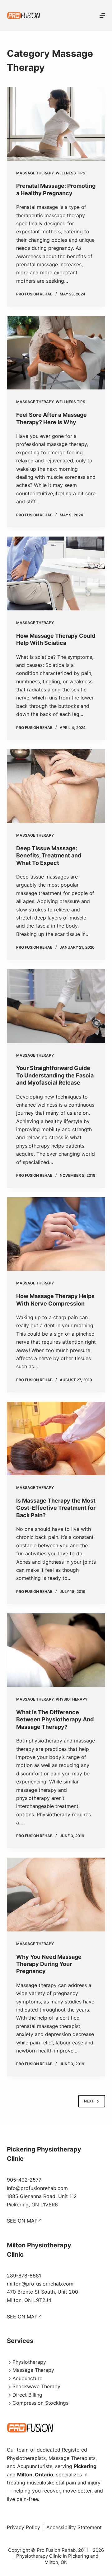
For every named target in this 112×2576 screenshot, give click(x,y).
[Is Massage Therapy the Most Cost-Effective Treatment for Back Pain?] (56, 1439)
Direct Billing (27, 2395)
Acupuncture (27, 2378)
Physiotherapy (72, 1699)
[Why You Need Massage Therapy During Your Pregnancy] (56, 1895)
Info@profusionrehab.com (37, 2188)
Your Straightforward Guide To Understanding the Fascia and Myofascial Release (55, 1075)
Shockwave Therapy (36, 2386)
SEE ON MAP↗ (25, 2221)
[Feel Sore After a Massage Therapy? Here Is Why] (56, 353)
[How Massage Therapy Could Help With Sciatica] (56, 573)
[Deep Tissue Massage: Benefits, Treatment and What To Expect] (56, 786)
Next (89, 2101)
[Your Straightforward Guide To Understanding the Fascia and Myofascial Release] (56, 1006)
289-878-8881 (24, 2276)
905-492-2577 (24, 2180)
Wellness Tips (70, 173)
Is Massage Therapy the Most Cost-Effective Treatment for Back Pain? (56, 1508)
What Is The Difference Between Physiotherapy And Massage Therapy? (55, 1720)
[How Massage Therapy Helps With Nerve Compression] (56, 1234)
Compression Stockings (40, 2403)
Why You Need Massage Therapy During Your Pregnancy (49, 1964)
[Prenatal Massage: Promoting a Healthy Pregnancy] (56, 124)
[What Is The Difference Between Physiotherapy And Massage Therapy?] (56, 1650)
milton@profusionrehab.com (40, 2284)
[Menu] (102, 16)
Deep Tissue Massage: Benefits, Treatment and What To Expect (49, 856)
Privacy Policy (23, 2527)
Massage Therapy (35, 173)
